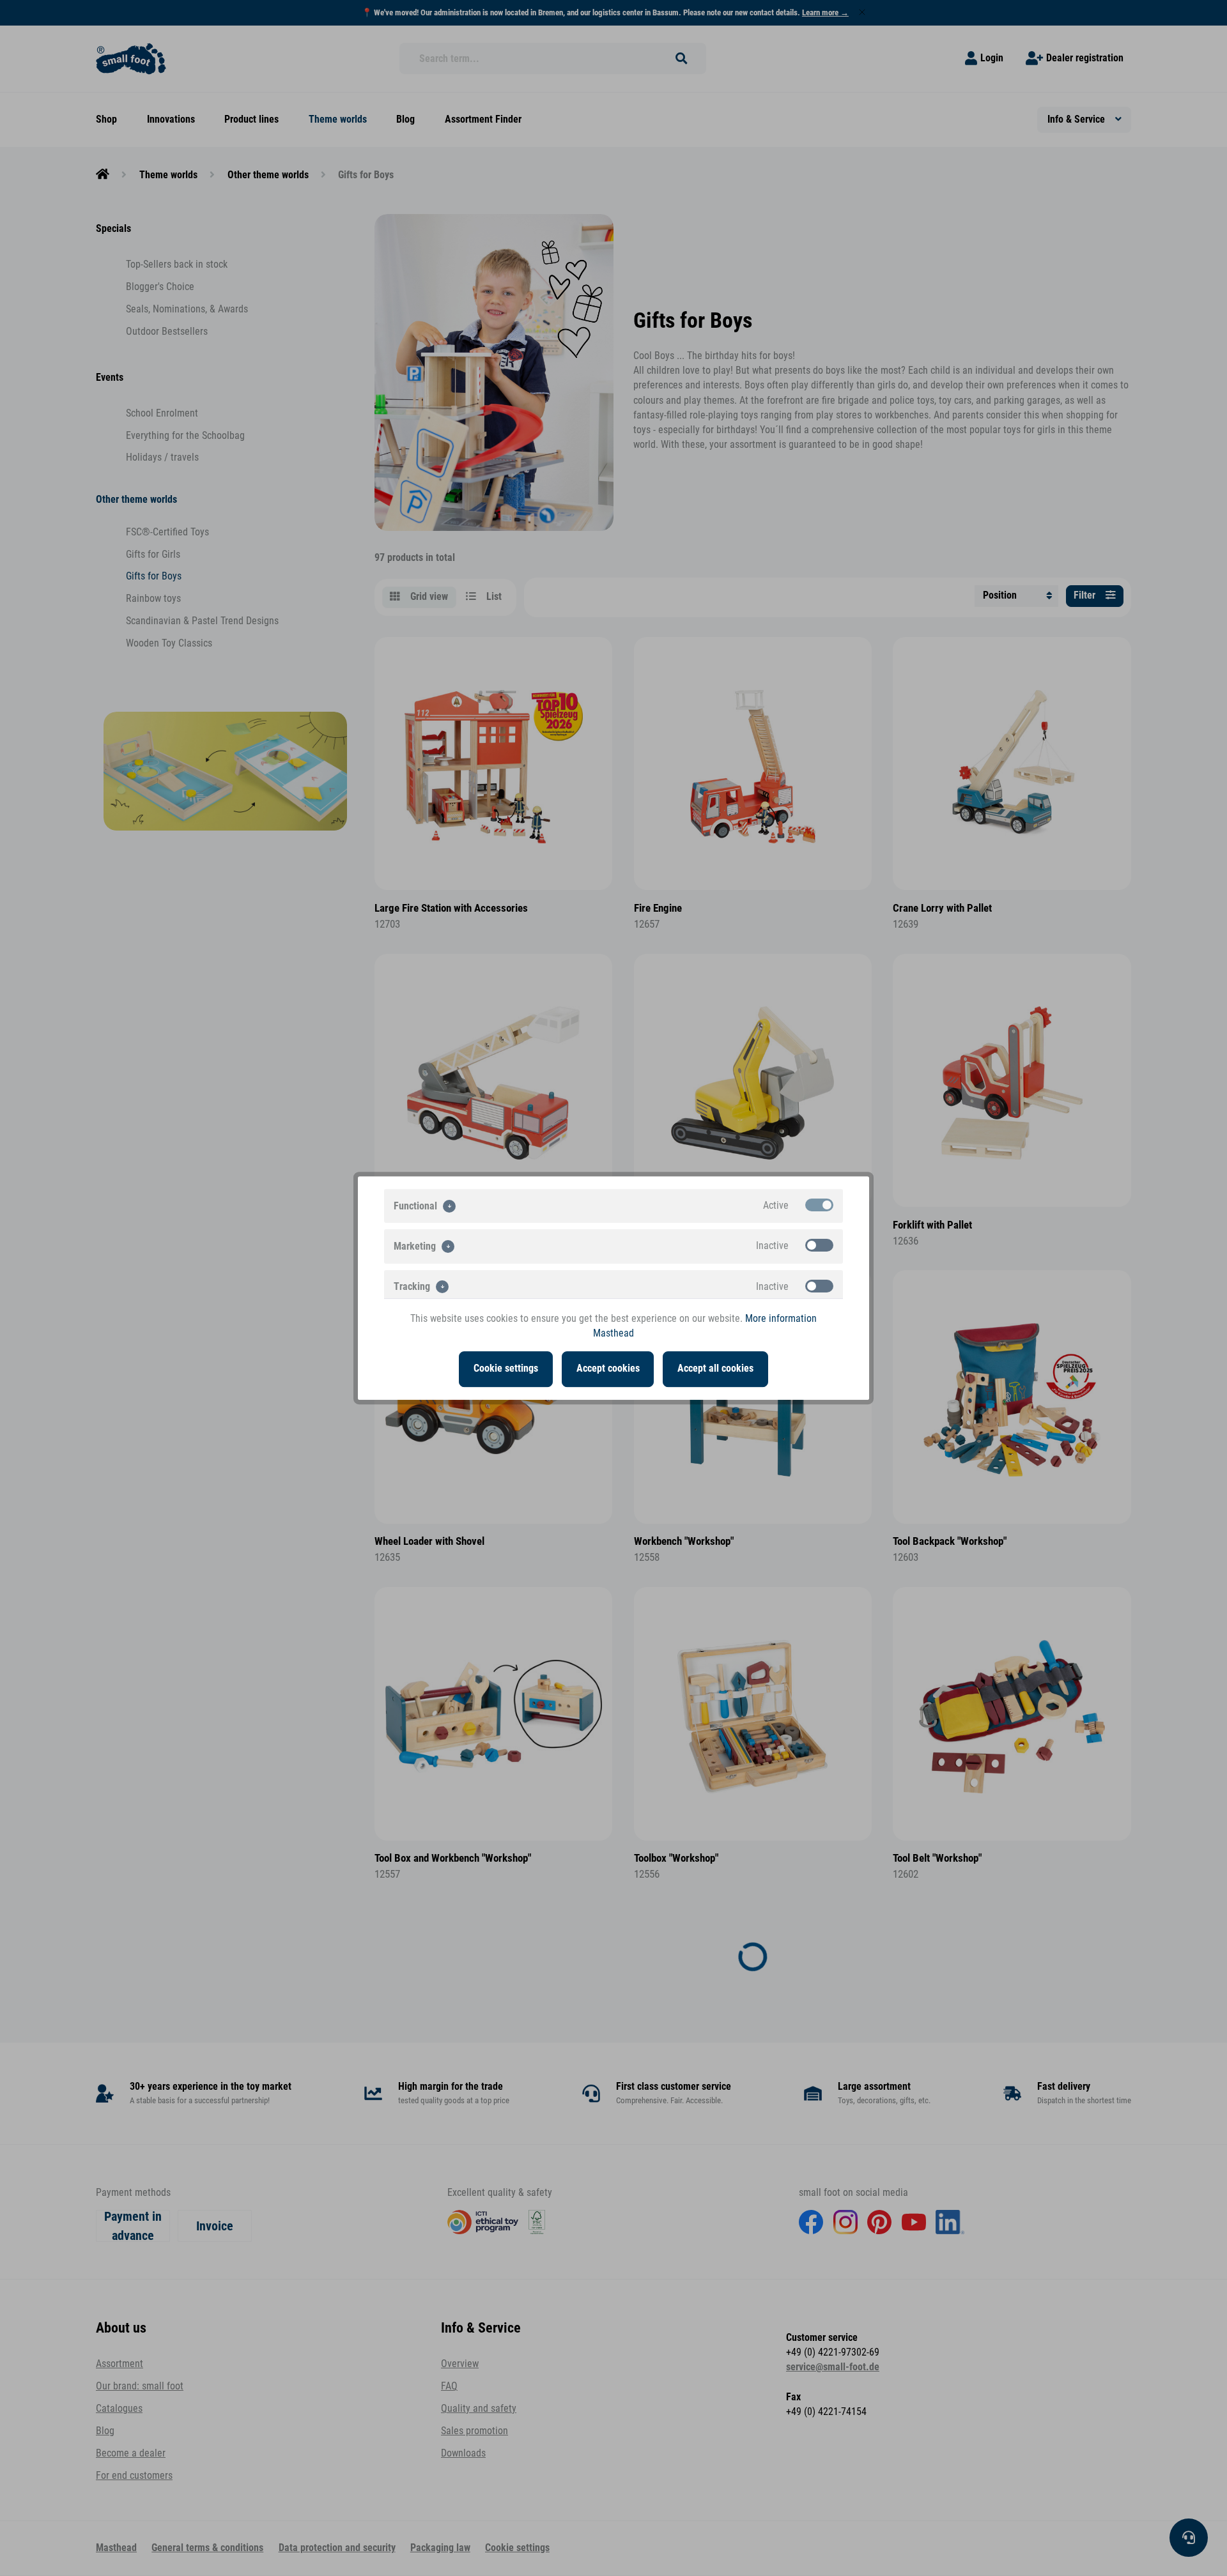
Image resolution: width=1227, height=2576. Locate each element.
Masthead (613, 1333)
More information (781, 1319)
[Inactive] (819, 1245)
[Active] (819, 1205)
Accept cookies (608, 1368)
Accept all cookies (715, 1368)
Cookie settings (506, 1368)
